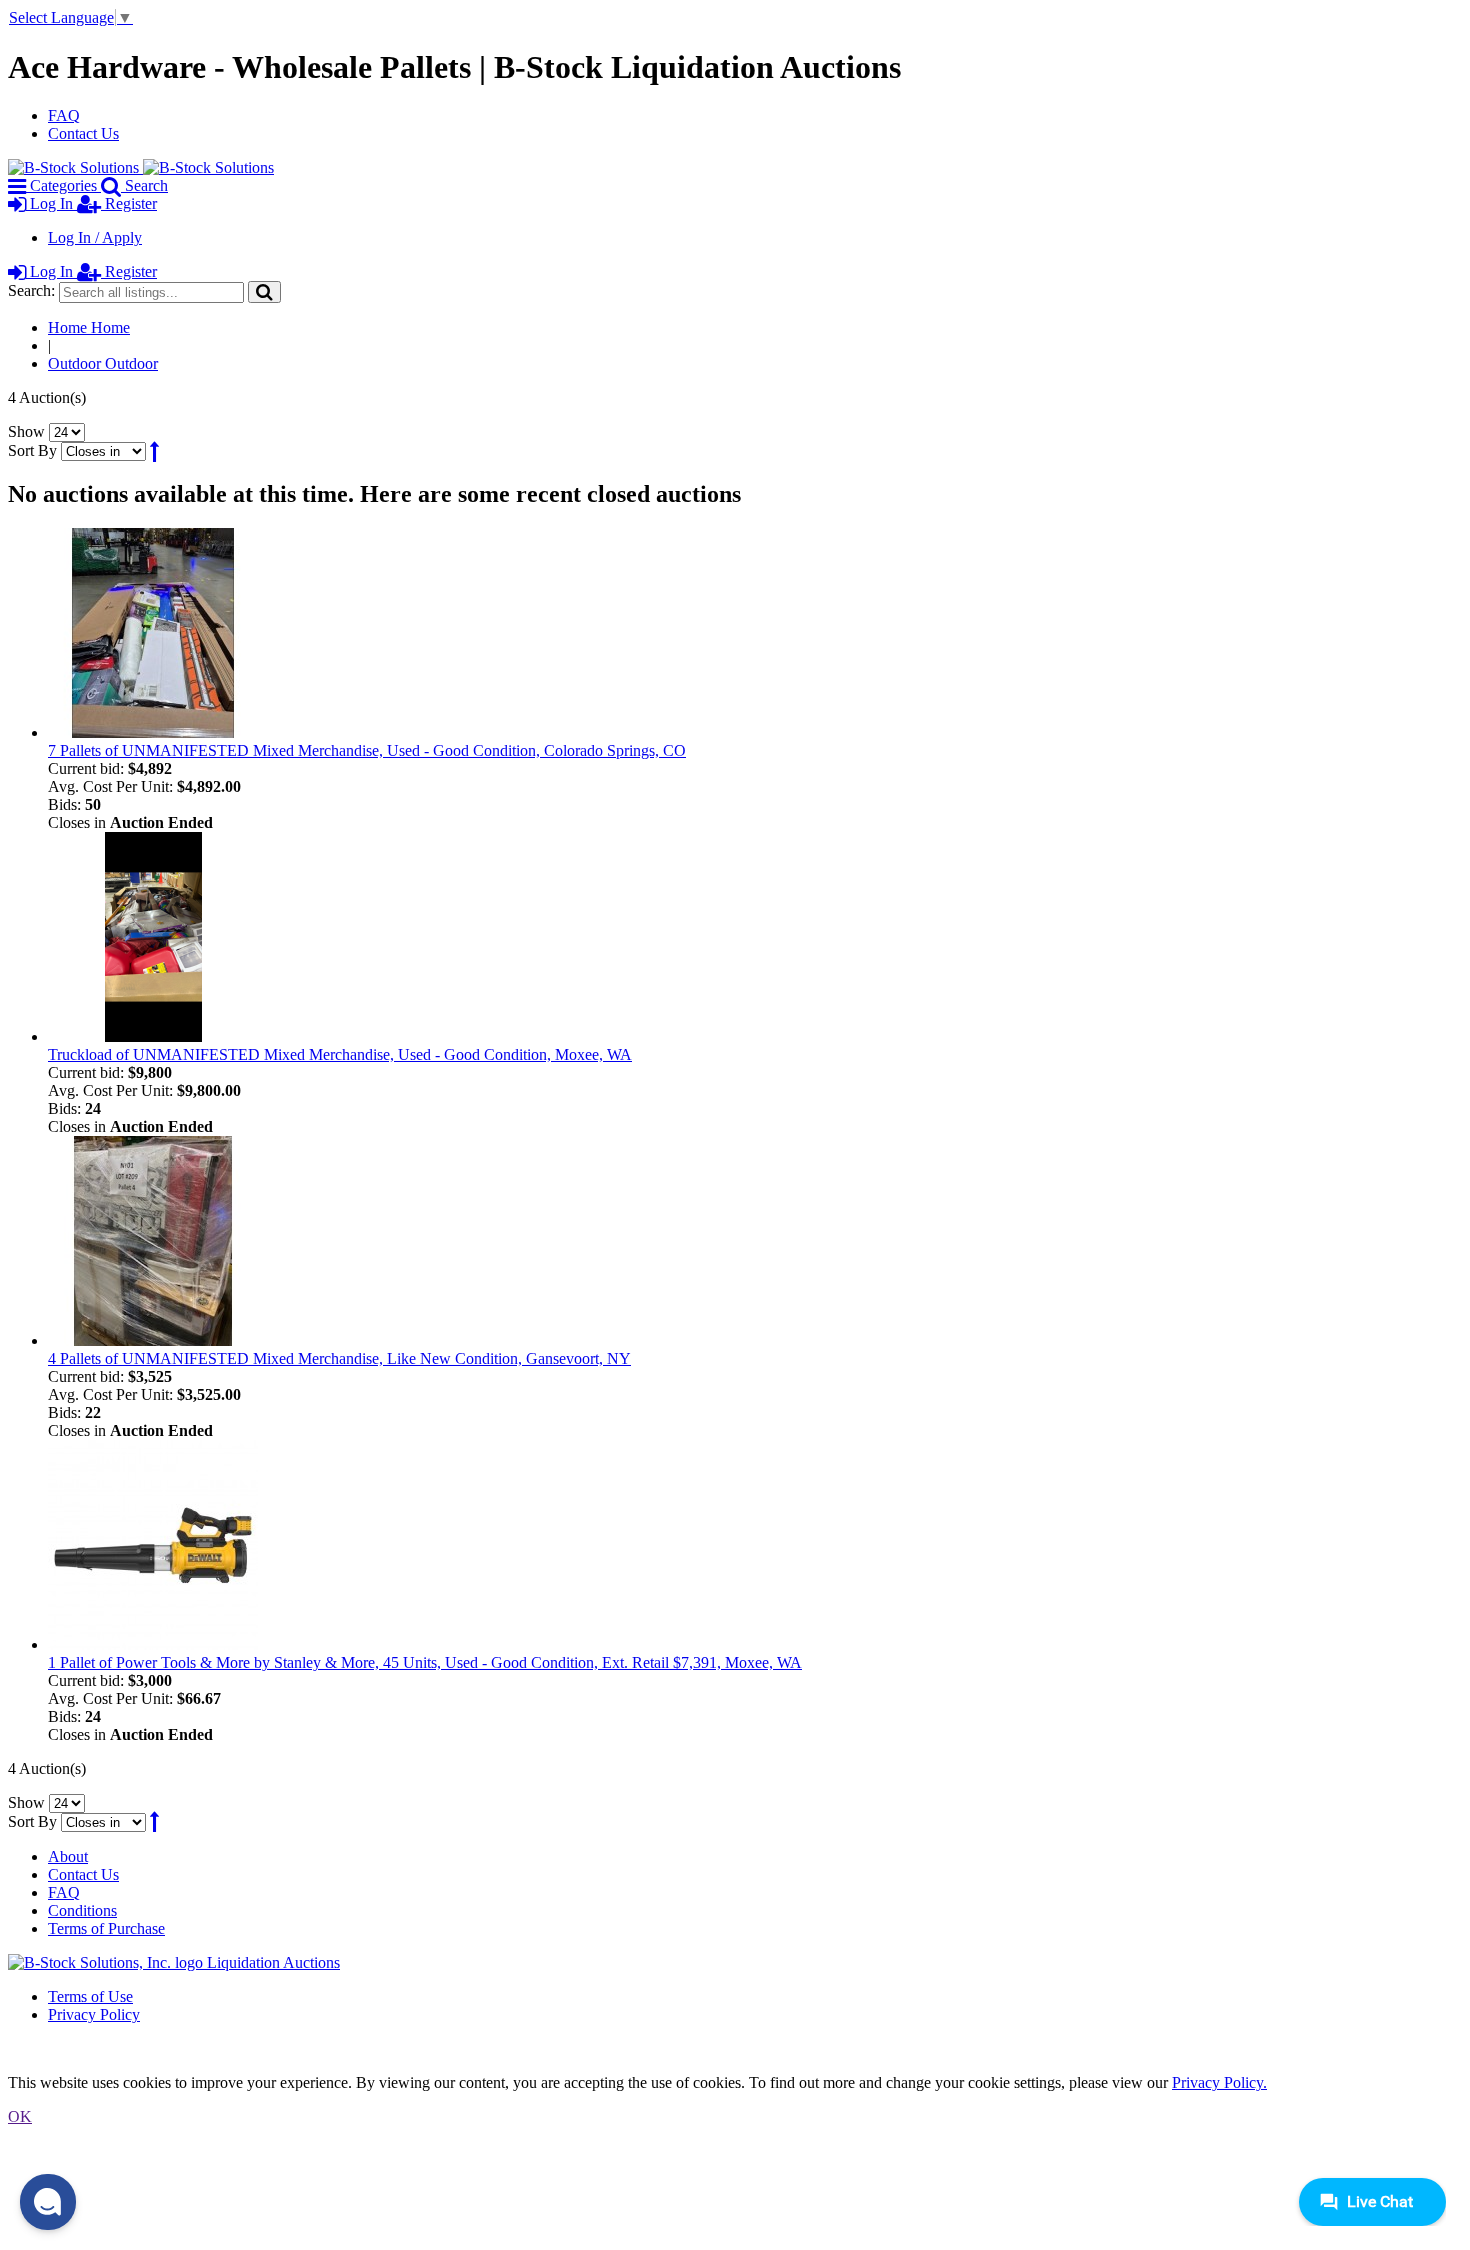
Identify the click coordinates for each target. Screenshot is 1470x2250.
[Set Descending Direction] (154, 450)
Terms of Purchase (106, 1928)
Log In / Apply (95, 237)
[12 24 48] (67, 431)
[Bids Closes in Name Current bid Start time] (105, 450)
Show (26, 431)
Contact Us (83, 133)
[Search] (264, 291)
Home (89, 327)
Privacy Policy (94, 2014)
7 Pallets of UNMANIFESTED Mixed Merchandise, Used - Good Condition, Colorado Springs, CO (367, 750)
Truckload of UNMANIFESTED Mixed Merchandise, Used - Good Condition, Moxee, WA (340, 1054)
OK (20, 2116)
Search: (31, 290)
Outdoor (103, 363)
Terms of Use (90, 1996)
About (68, 1856)
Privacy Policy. (1219, 2082)
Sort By (32, 450)
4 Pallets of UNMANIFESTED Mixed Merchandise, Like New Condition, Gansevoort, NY (339, 1358)
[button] (48, 2202)
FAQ (64, 115)
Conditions (82, 1910)
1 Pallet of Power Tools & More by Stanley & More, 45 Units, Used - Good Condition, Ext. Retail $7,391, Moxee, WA (425, 1662)
